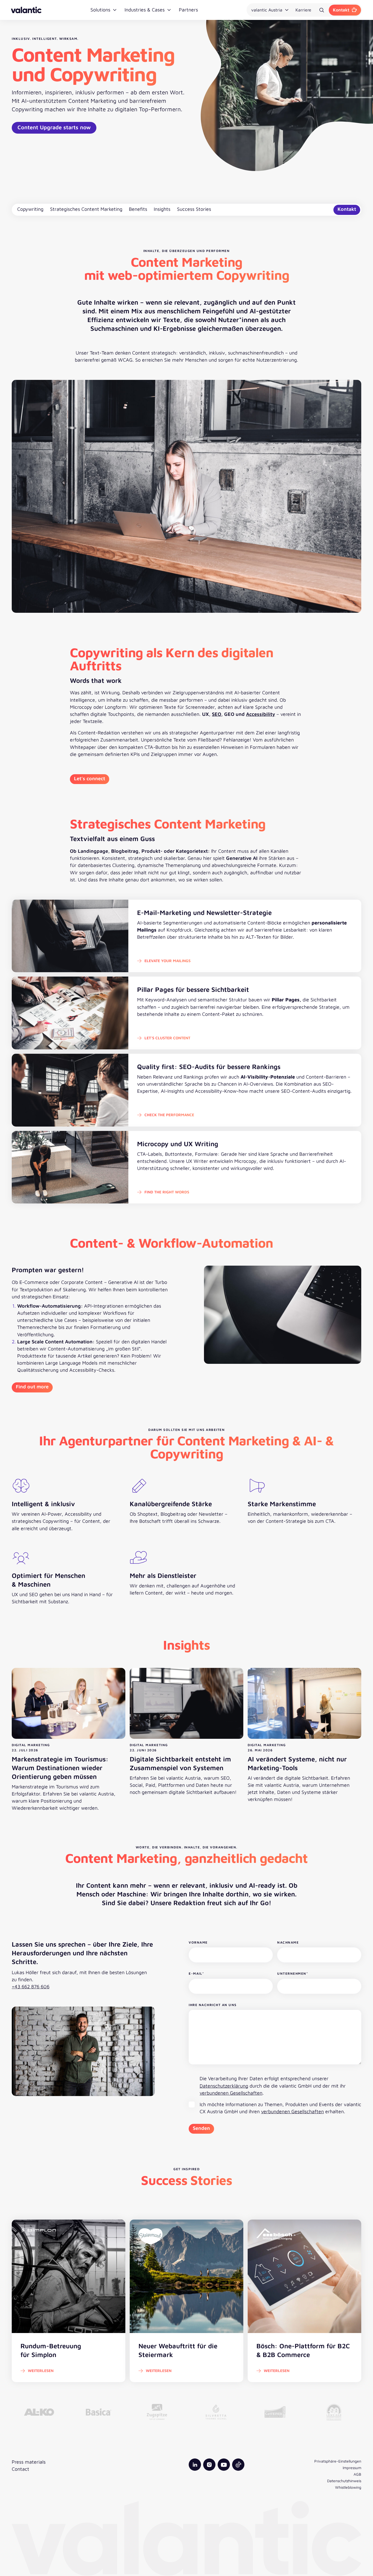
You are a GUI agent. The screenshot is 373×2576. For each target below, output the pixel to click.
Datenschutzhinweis (344, 2481)
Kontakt (341, 10)
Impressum (352, 2468)
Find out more (32, 1387)
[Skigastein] (275, 2412)
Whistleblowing (348, 2487)
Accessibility (260, 714)
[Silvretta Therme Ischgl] (216, 2412)
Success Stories (194, 209)
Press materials (29, 2462)
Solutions (100, 10)
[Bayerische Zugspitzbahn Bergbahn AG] (157, 2412)
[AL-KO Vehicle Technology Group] (39, 2412)
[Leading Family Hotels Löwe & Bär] (334, 2412)
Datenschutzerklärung (224, 2086)
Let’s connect (90, 778)
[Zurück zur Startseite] (26, 10)
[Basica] (98, 2412)
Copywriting (30, 209)
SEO (217, 714)
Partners (188, 10)
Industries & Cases (145, 10)
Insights (162, 209)
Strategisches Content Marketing (86, 209)
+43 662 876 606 (31, 1987)
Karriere (303, 10)
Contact (20, 2469)
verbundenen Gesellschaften (231, 2093)
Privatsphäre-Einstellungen (338, 2461)
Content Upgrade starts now (54, 127)
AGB (357, 2474)
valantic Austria (267, 10)
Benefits (138, 209)
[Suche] (322, 10)
